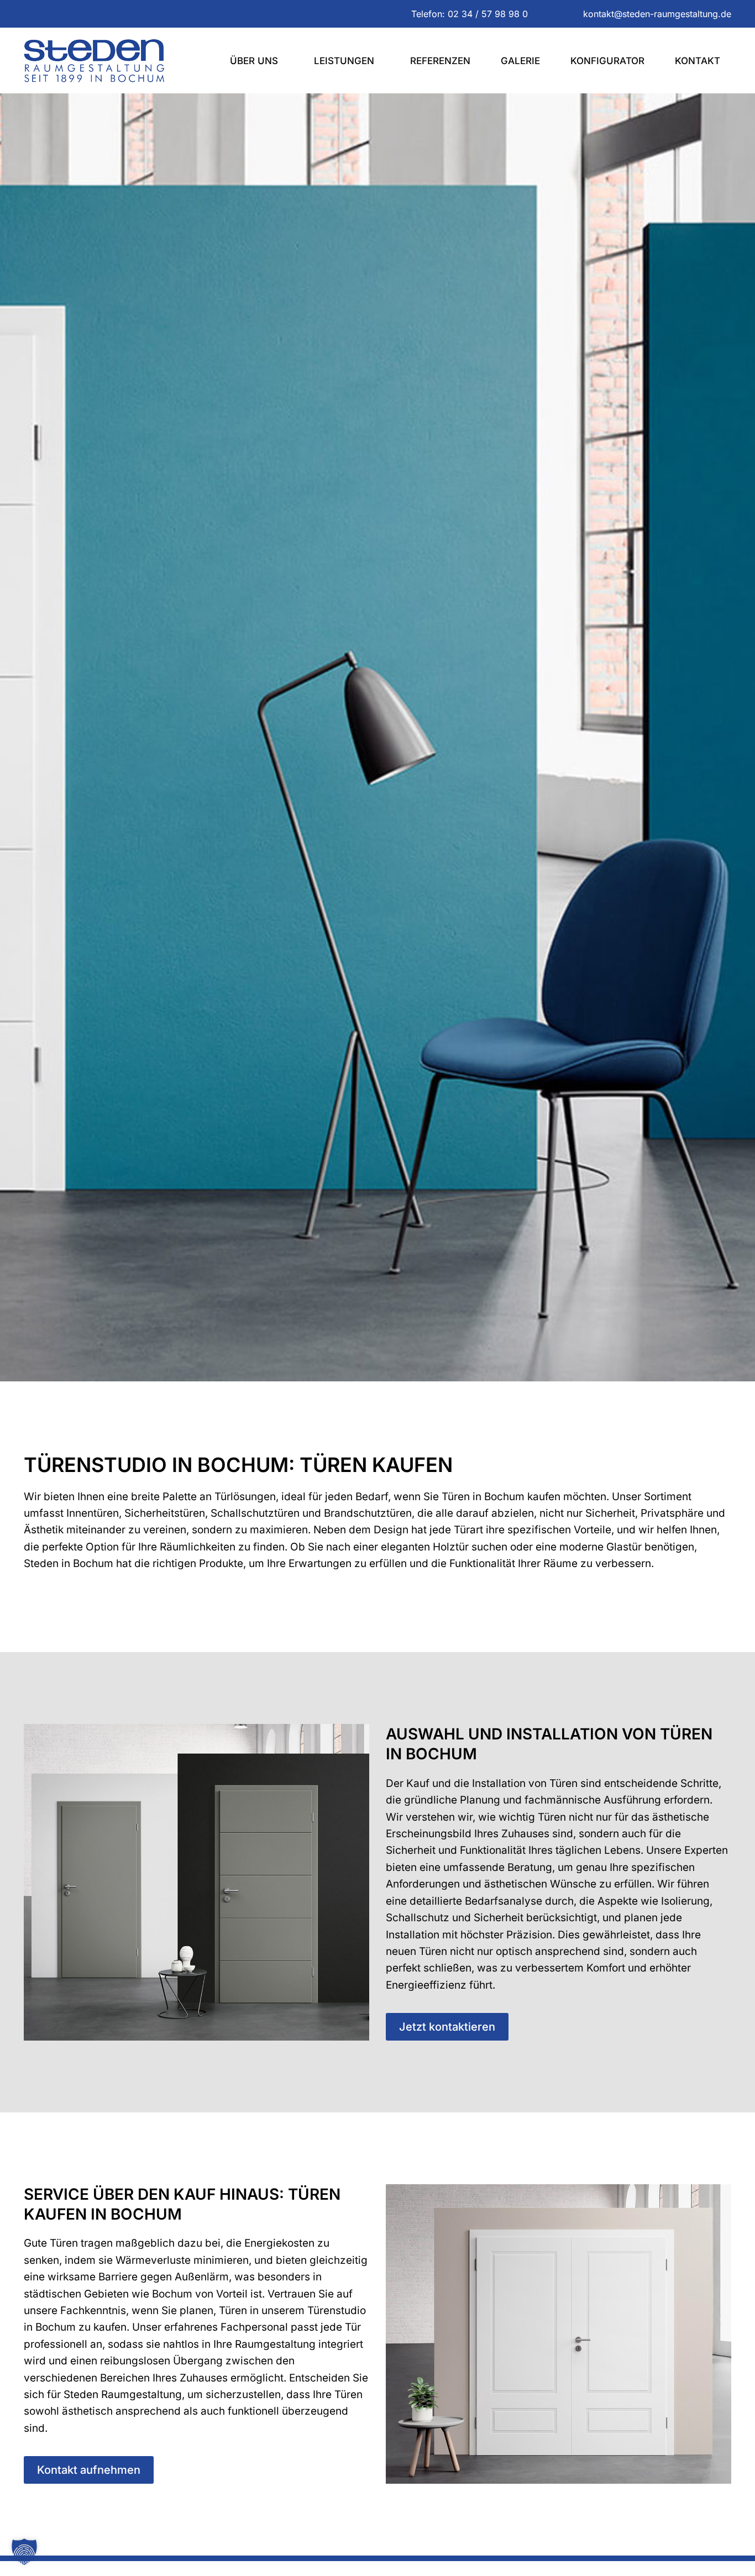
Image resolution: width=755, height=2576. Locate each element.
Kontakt (698, 61)
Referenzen (440, 61)
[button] (24, 2552)
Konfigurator (607, 61)
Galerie (520, 61)
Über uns (254, 61)
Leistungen (344, 61)
